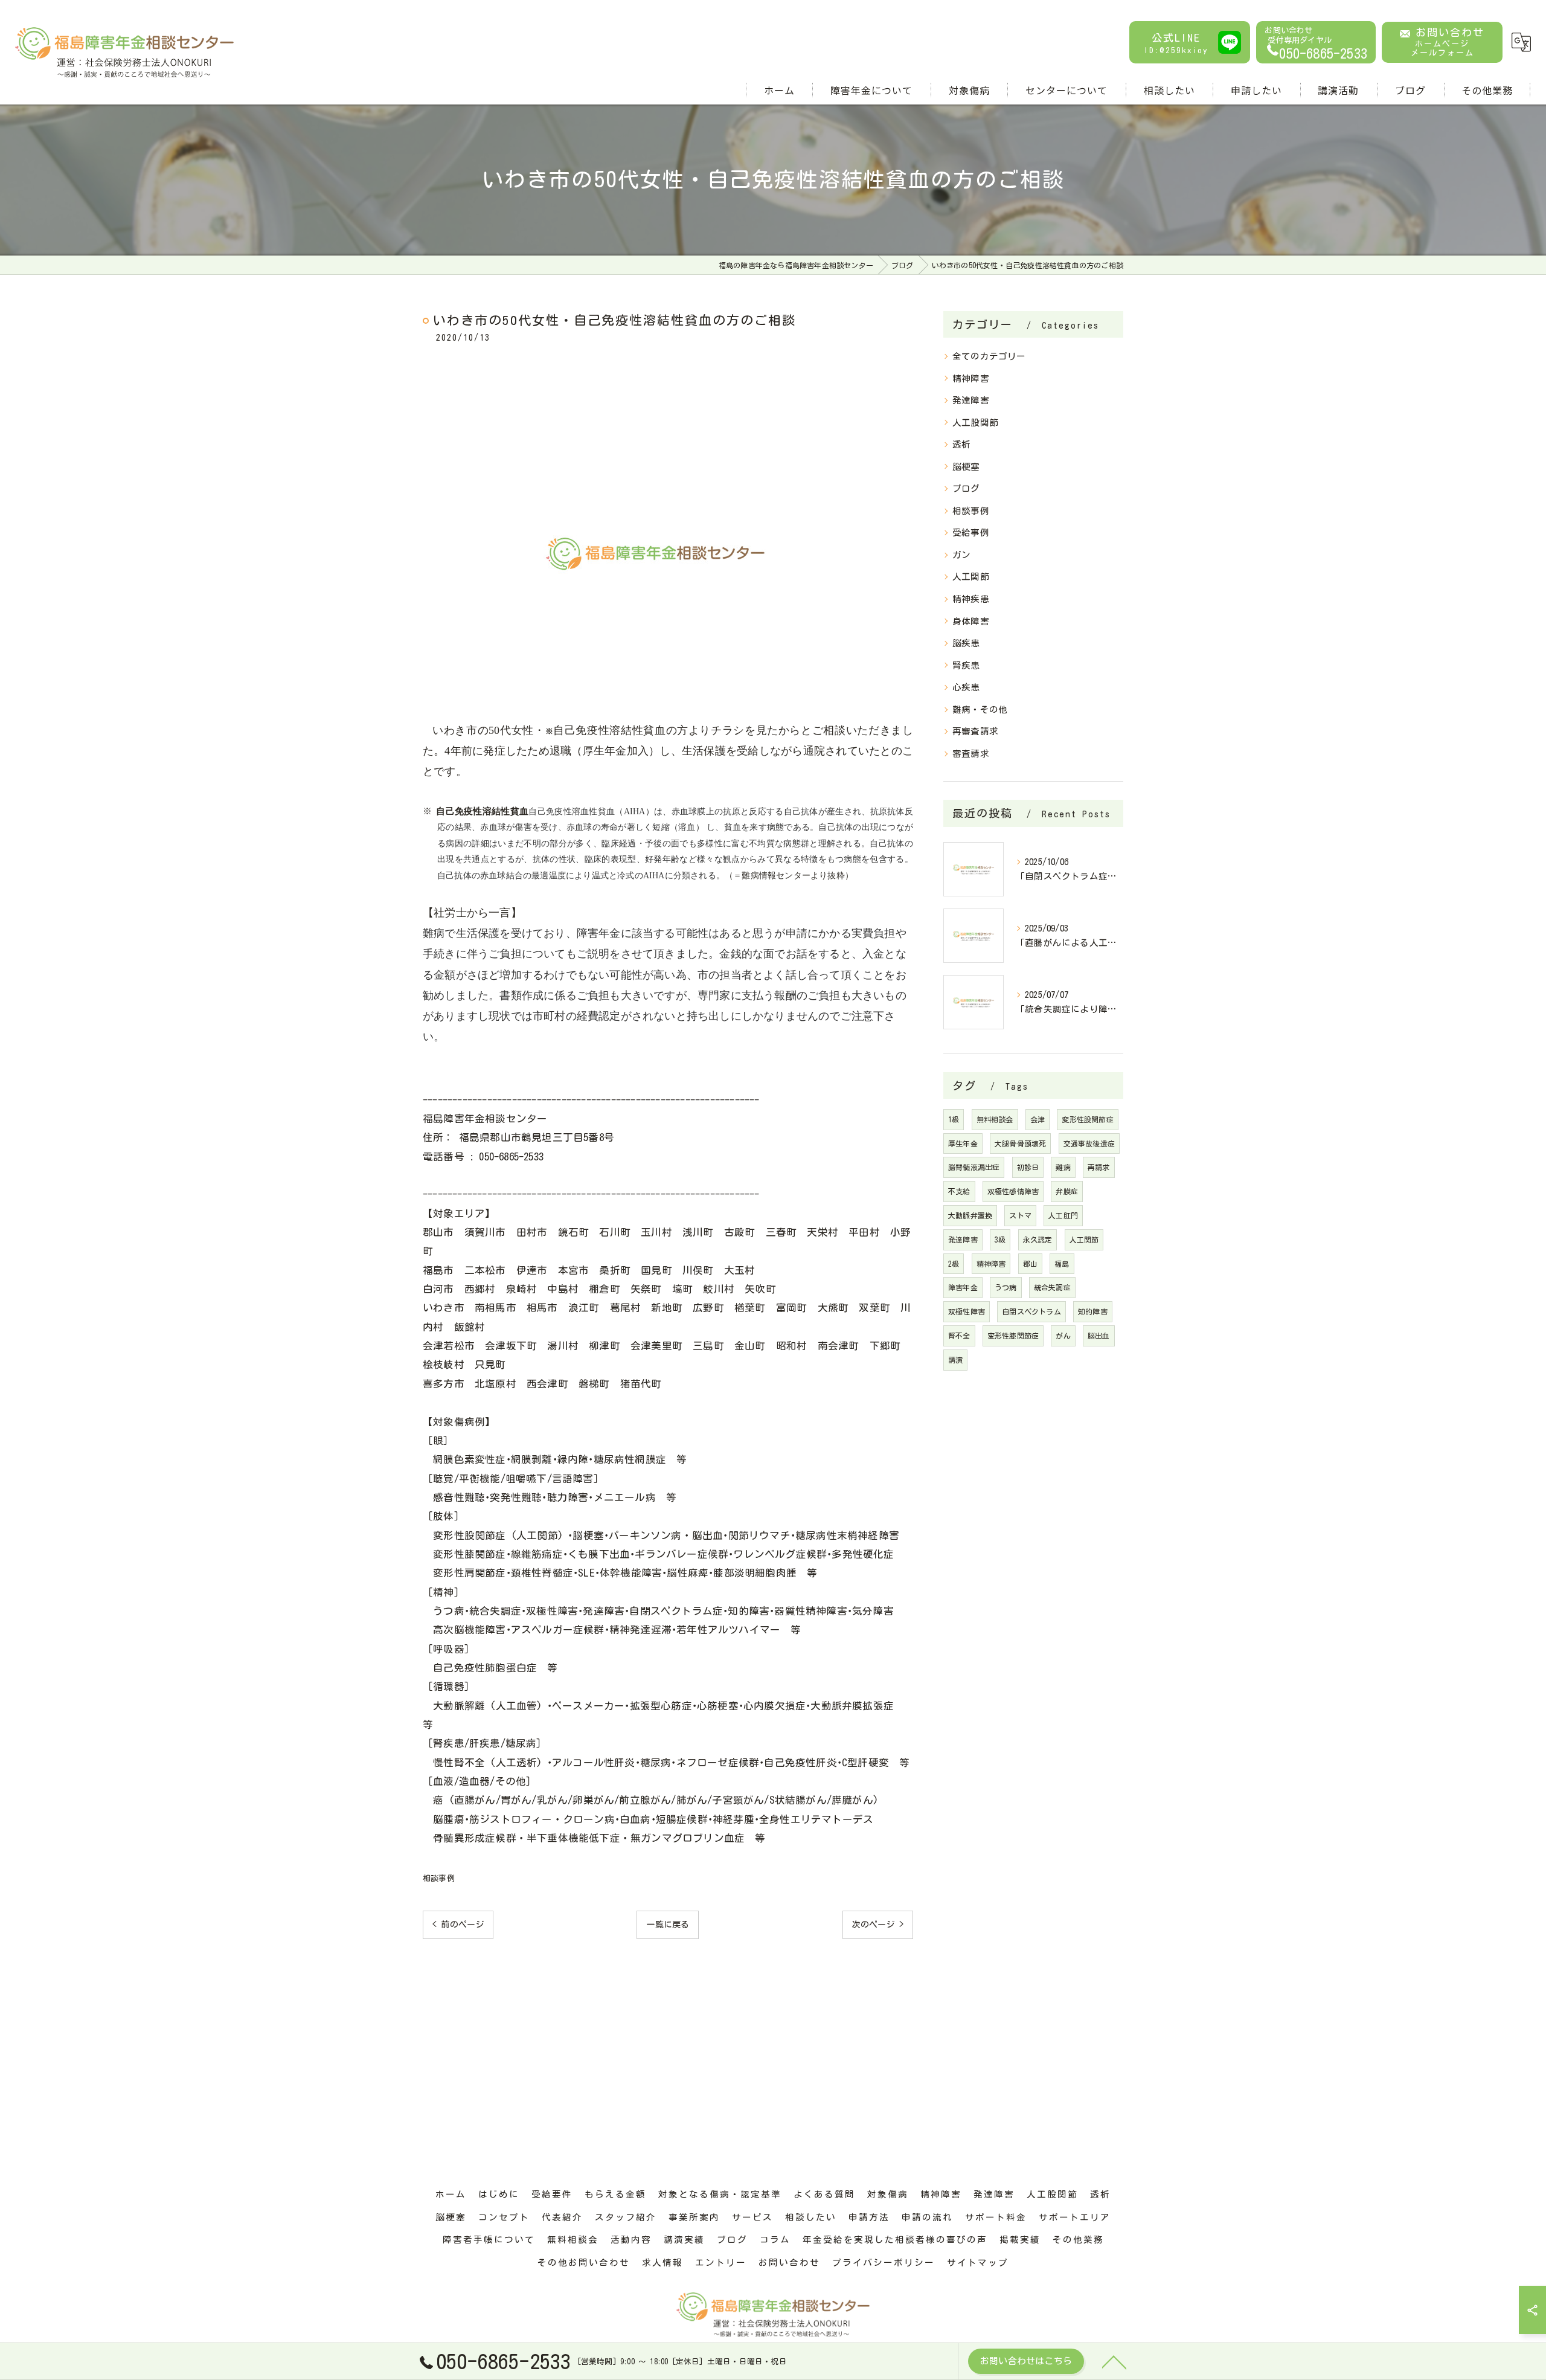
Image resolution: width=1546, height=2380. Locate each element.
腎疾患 (966, 665)
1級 (954, 1119)
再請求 (1099, 1167)
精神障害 (971, 378)
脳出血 (1099, 1336)
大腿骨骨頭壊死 (1020, 1143)
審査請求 (971, 754)
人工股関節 (975, 423)
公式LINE (1176, 43)
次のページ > (878, 1925)
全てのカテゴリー (989, 356)
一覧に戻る (668, 1925)
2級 (954, 1264)
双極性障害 (967, 1311)
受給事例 (971, 532)
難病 (1063, 1167)
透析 (961, 444)
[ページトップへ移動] (1114, 2361)
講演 (955, 1360)
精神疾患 (971, 599)
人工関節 (971, 577)
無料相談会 (995, 1119)
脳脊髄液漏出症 (974, 1167)
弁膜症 (1067, 1191)
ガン (961, 555)
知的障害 (1093, 1311)
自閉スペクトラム (1031, 1311)
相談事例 (439, 1878)
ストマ (1020, 1215)
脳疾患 (966, 643)
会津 (1038, 1119)
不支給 (959, 1191)
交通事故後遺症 (1089, 1143)
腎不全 (959, 1336)
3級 (1000, 1240)
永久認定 (1038, 1240)
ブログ (966, 488)
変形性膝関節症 (1013, 1336)
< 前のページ (458, 1925)
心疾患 (966, 687)
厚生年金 (963, 1143)
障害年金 (963, 1287)
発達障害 (971, 400)
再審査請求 (975, 731)
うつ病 (1006, 1287)
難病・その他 (980, 709)
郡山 (1030, 1264)
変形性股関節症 (1087, 1119)
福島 (1062, 1264)
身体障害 (971, 621)
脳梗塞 (966, 467)
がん (1063, 1336)
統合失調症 (1052, 1287)
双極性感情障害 (1013, 1191)
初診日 (1028, 1167)
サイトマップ (978, 2263)
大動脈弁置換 (970, 1215)
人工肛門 (1063, 1215)
